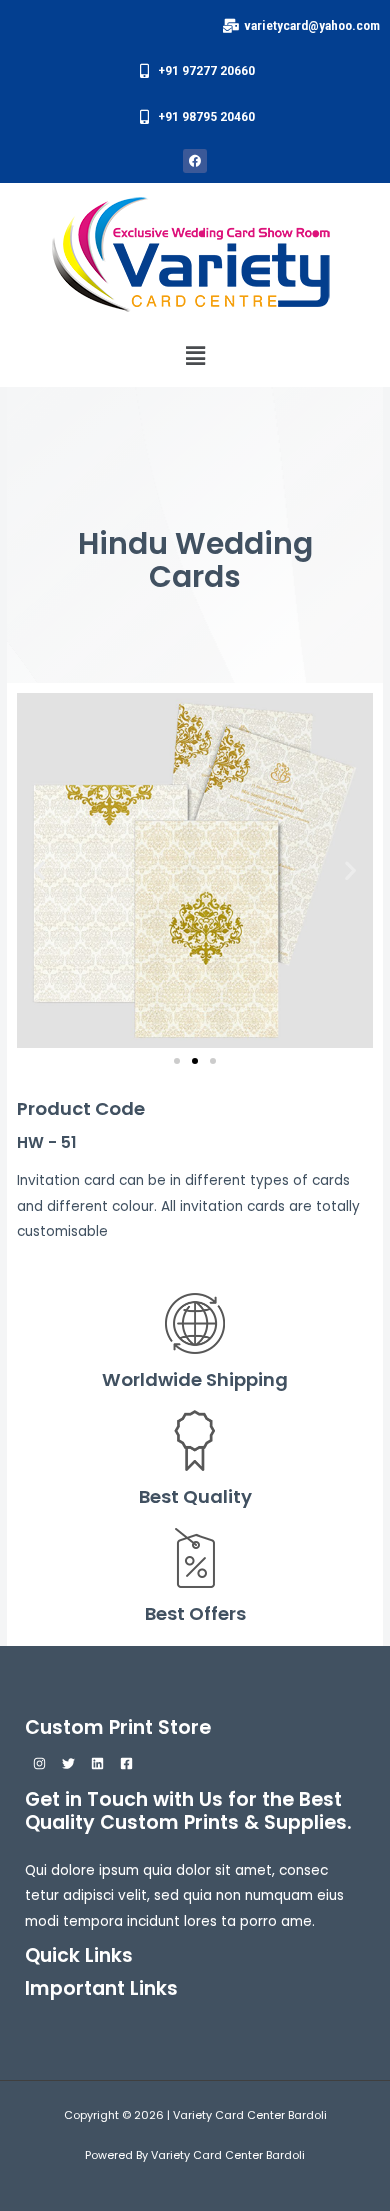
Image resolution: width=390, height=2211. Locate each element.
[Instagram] (39, 1763)
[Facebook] (126, 1763)
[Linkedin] (97, 1763)
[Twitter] (68, 1763)
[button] (195, 356)
